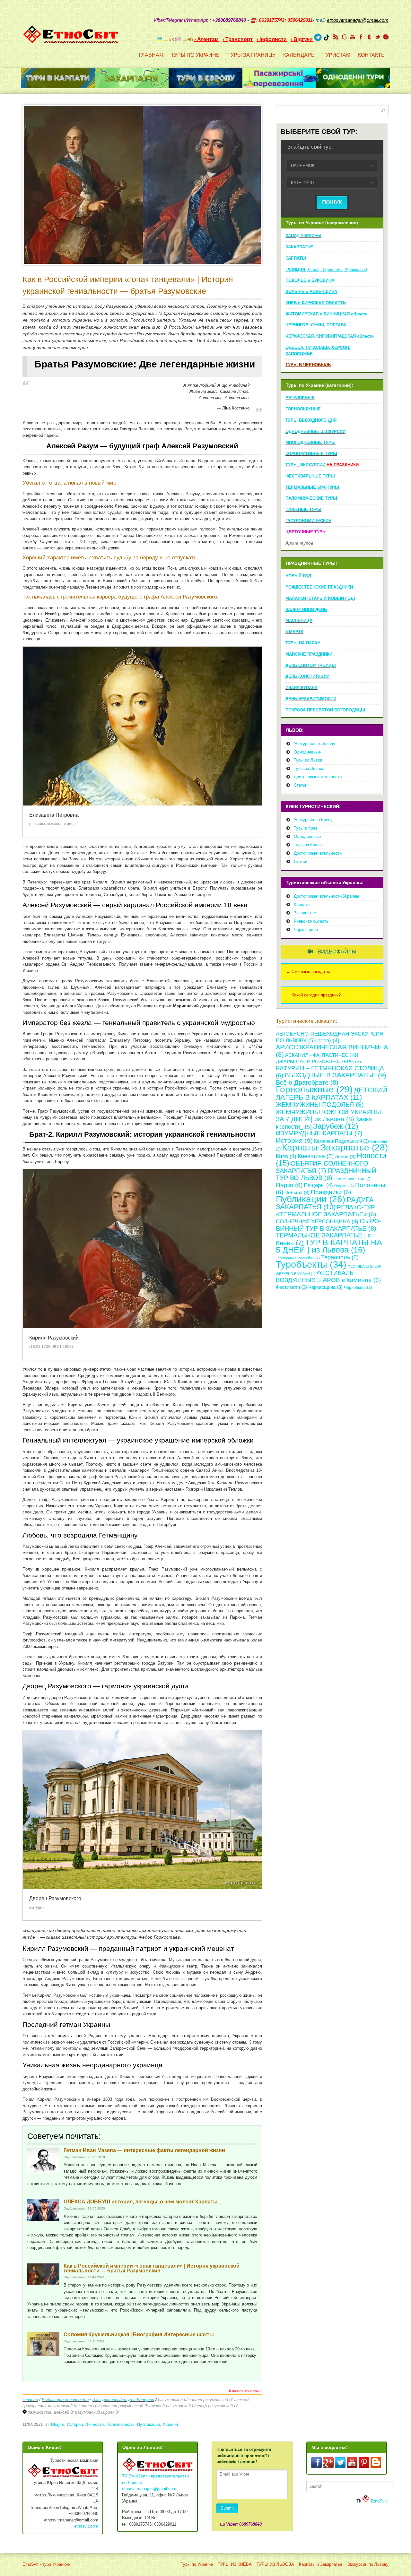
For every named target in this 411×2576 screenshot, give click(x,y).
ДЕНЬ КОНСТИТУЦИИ (307, 676)
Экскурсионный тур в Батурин (123, 2400)
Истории (75, 2424)
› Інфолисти (272, 39)
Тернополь (340, 1257)
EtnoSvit (378, 2501)
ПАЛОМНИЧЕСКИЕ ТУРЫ (311, 498)
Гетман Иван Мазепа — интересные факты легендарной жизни (144, 2150)
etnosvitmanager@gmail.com (149, 2489)
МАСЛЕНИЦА (299, 620)
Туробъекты (311, 1264)
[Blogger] (386, 37)
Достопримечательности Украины (326, 896)
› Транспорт (238, 39)
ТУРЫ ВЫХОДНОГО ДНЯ (311, 420)
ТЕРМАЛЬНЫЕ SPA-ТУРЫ (312, 487)
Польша (297, 1192)
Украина (170, 2424)
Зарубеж (336, 1126)
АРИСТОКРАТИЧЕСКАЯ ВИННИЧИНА (332, 1051)
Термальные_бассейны (298, 1258)
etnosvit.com (86, 2526)
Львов (345, 1156)
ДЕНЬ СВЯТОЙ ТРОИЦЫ (311, 665)
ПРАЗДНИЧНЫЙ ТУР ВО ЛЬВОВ (326, 1174)
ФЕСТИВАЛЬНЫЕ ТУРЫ (310, 476)
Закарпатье (305, 913)
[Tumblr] (369, 37)
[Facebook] (361, 37)
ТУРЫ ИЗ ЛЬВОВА (275, 2564)
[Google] (344, 37)
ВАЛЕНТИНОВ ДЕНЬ (306, 610)
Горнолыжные (314, 1089)
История (294, 1140)
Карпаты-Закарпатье (335, 1147)
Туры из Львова (309, 768)
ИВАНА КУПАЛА (302, 688)
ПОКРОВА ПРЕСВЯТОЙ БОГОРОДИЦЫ (325, 710)
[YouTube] (353, 37)
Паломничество (352, 1179)
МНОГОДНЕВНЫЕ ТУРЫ (310, 442)
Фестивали (291, 1287)
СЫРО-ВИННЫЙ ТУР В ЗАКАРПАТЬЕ (329, 1225)
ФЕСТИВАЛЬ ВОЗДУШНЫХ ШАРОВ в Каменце (328, 1277)
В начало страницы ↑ (245, 2391)
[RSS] (336, 37)
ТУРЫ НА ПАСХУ (303, 643)
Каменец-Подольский (341, 1141)
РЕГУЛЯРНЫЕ (300, 398)
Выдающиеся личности (65, 2400)
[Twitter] (378, 37)
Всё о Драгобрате (307, 1082)
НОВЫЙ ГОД (298, 576)
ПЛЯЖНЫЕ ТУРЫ (303, 509)
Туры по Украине (197, 2564)
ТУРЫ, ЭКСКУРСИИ (322, 465)
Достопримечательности (318, 777)
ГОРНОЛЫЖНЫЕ (303, 409)
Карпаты (302, 905)
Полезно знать (120, 2424)
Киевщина (316, 1156)
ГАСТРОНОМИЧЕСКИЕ (308, 521)
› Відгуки (302, 39)
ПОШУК (332, 202)
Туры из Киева (308, 845)
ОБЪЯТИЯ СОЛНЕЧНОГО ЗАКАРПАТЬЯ (322, 1167)
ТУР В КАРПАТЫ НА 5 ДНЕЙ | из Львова (329, 1246)
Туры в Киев (306, 828)
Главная (30, 2400)
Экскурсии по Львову (315, 744)
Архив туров (299, 543)
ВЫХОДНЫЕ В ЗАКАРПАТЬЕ (335, 1075)
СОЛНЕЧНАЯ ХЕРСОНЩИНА (317, 1222)
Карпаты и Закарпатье (321, 2564)
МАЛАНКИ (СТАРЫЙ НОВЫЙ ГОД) (320, 598)
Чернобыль (358, 1287)
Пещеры (318, 1185)
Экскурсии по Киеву (313, 820)
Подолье (344, 1186)
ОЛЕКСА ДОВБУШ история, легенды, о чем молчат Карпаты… (143, 2202)
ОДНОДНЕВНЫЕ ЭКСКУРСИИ (315, 431)
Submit (227, 2508)
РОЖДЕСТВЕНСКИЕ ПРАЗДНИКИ (319, 587)
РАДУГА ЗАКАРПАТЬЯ (325, 1203)
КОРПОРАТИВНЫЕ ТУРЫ (311, 454)
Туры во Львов (308, 760)
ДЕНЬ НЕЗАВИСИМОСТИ (311, 699)
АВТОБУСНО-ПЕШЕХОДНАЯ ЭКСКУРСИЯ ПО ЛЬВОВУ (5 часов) (330, 1037)
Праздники (331, 1192)
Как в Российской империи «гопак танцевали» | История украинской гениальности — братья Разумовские (152, 2268)
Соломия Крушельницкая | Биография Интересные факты (139, 2335)
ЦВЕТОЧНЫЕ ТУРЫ (306, 532)
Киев (286, 1156)
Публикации (149, 2424)
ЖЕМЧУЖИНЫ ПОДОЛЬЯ (320, 1104)
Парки (289, 1185)
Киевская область (311, 921)
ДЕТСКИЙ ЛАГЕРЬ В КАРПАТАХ (332, 1094)
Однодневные (307, 752)
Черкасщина (306, 930)
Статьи (301, 785)
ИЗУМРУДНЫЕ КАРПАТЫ (319, 1133)
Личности (95, 2424)
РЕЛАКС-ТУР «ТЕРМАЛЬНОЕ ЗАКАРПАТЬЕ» (326, 1211)
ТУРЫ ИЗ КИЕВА (235, 2564)
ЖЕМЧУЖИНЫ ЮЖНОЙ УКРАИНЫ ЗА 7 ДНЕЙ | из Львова (328, 1116)
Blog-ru (58, 2424)
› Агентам (206, 39)
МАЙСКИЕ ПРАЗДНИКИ (309, 654)
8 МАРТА (294, 632)
